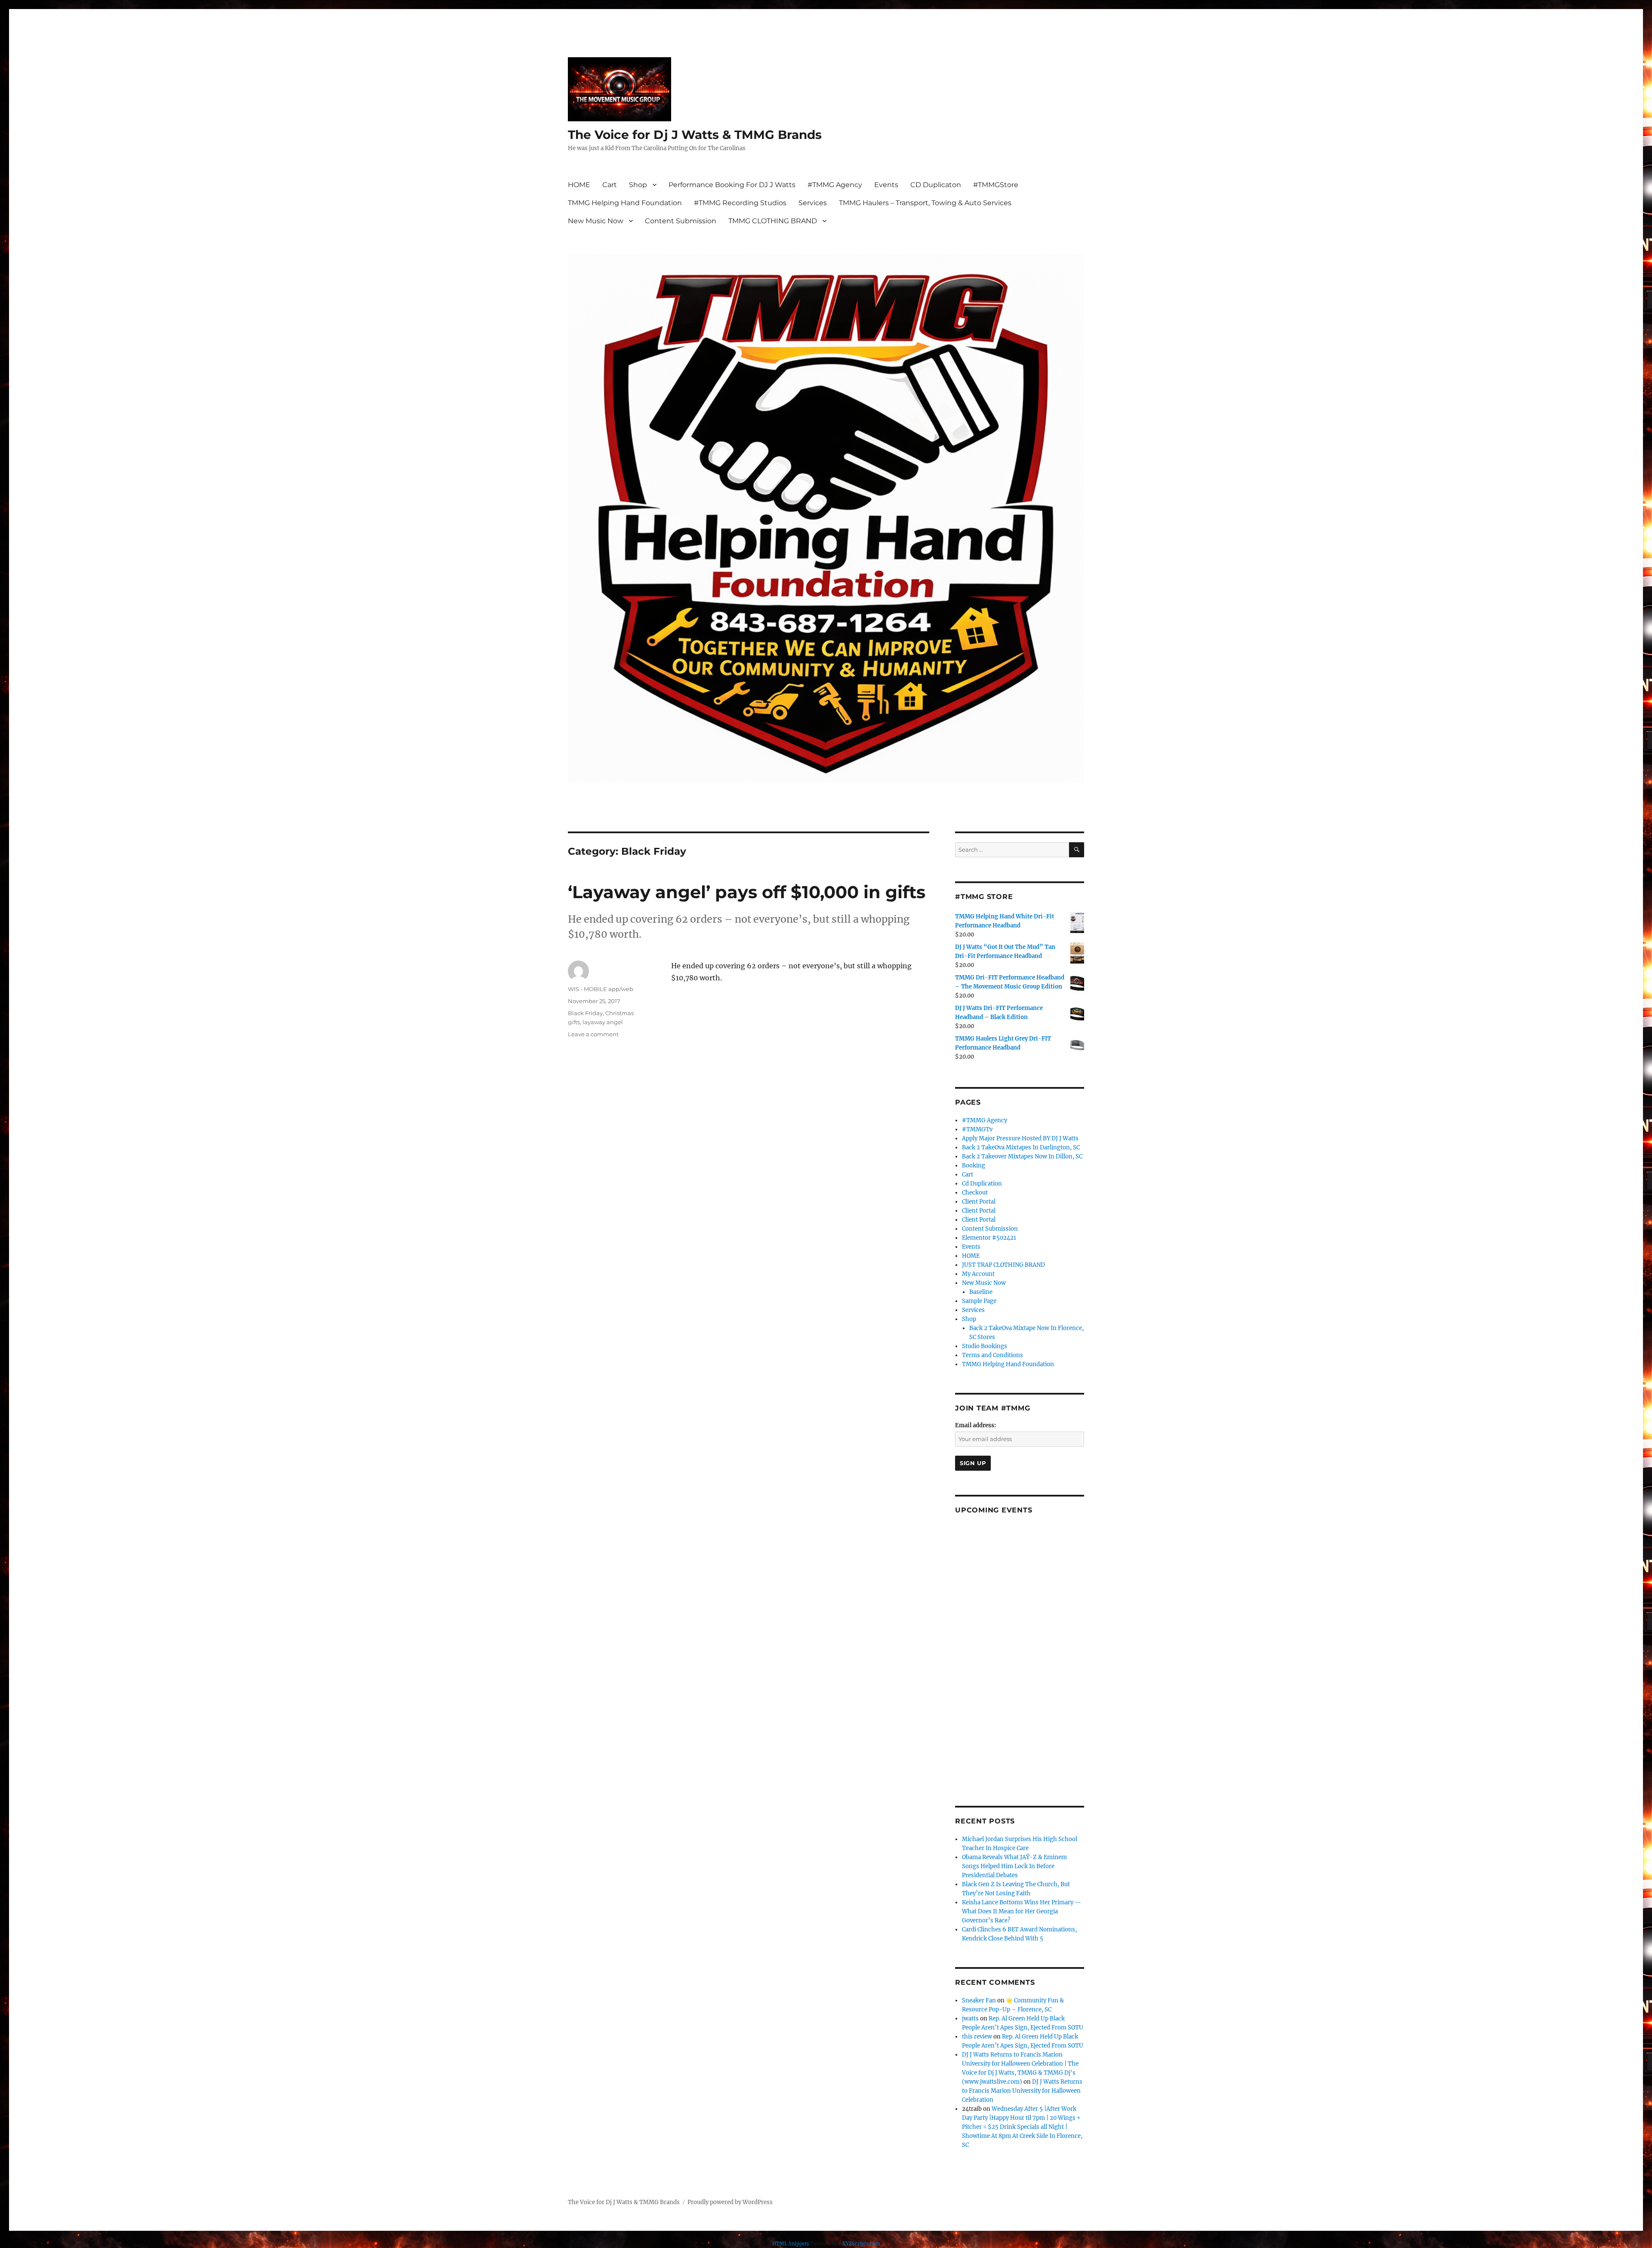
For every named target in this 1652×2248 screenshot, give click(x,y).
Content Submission (681, 221)
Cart (610, 185)
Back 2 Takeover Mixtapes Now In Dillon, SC (1022, 1156)
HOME (579, 185)
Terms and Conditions (992, 1355)
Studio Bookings (985, 1346)
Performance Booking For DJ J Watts (732, 185)
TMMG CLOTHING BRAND (773, 221)
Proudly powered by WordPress (730, 2202)
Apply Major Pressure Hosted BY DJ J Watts (1020, 1138)
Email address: (975, 1425)
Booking (974, 1166)
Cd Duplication (982, 1184)
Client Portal (979, 1202)
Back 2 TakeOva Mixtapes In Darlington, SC (1021, 1147)
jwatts (970, 2019)
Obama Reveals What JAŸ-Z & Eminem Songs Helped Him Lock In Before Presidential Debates (1014, 1866)
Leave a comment (593, 1034)
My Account (978, 1274)
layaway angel (603, 1022)
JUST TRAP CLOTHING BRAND (1003, 1265)
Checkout (975, 1193)
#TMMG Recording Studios (740, 203)
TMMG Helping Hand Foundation (625, 203)
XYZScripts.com (861, 2244)
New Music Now (596, 221)
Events (886, 185)
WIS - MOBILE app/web (601, 989)
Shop (638, 185)
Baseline (981, 1292)
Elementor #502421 (989, 1238)
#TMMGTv (977, 1129)
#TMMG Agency (835, 185)
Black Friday (585, 1013)
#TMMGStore (996, 185)
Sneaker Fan (979, 2000)
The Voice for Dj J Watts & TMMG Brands (695, 135)
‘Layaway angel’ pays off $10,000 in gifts (747, 892)
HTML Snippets (791, 2244)
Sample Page (979, 1301)
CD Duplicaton (936, 185)
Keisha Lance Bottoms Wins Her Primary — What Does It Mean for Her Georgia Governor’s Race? (1022, 1911)
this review (977, 2037)
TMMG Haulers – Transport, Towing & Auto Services (925, 203)
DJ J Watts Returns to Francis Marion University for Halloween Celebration (1022, 2091)
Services (813, 203)
